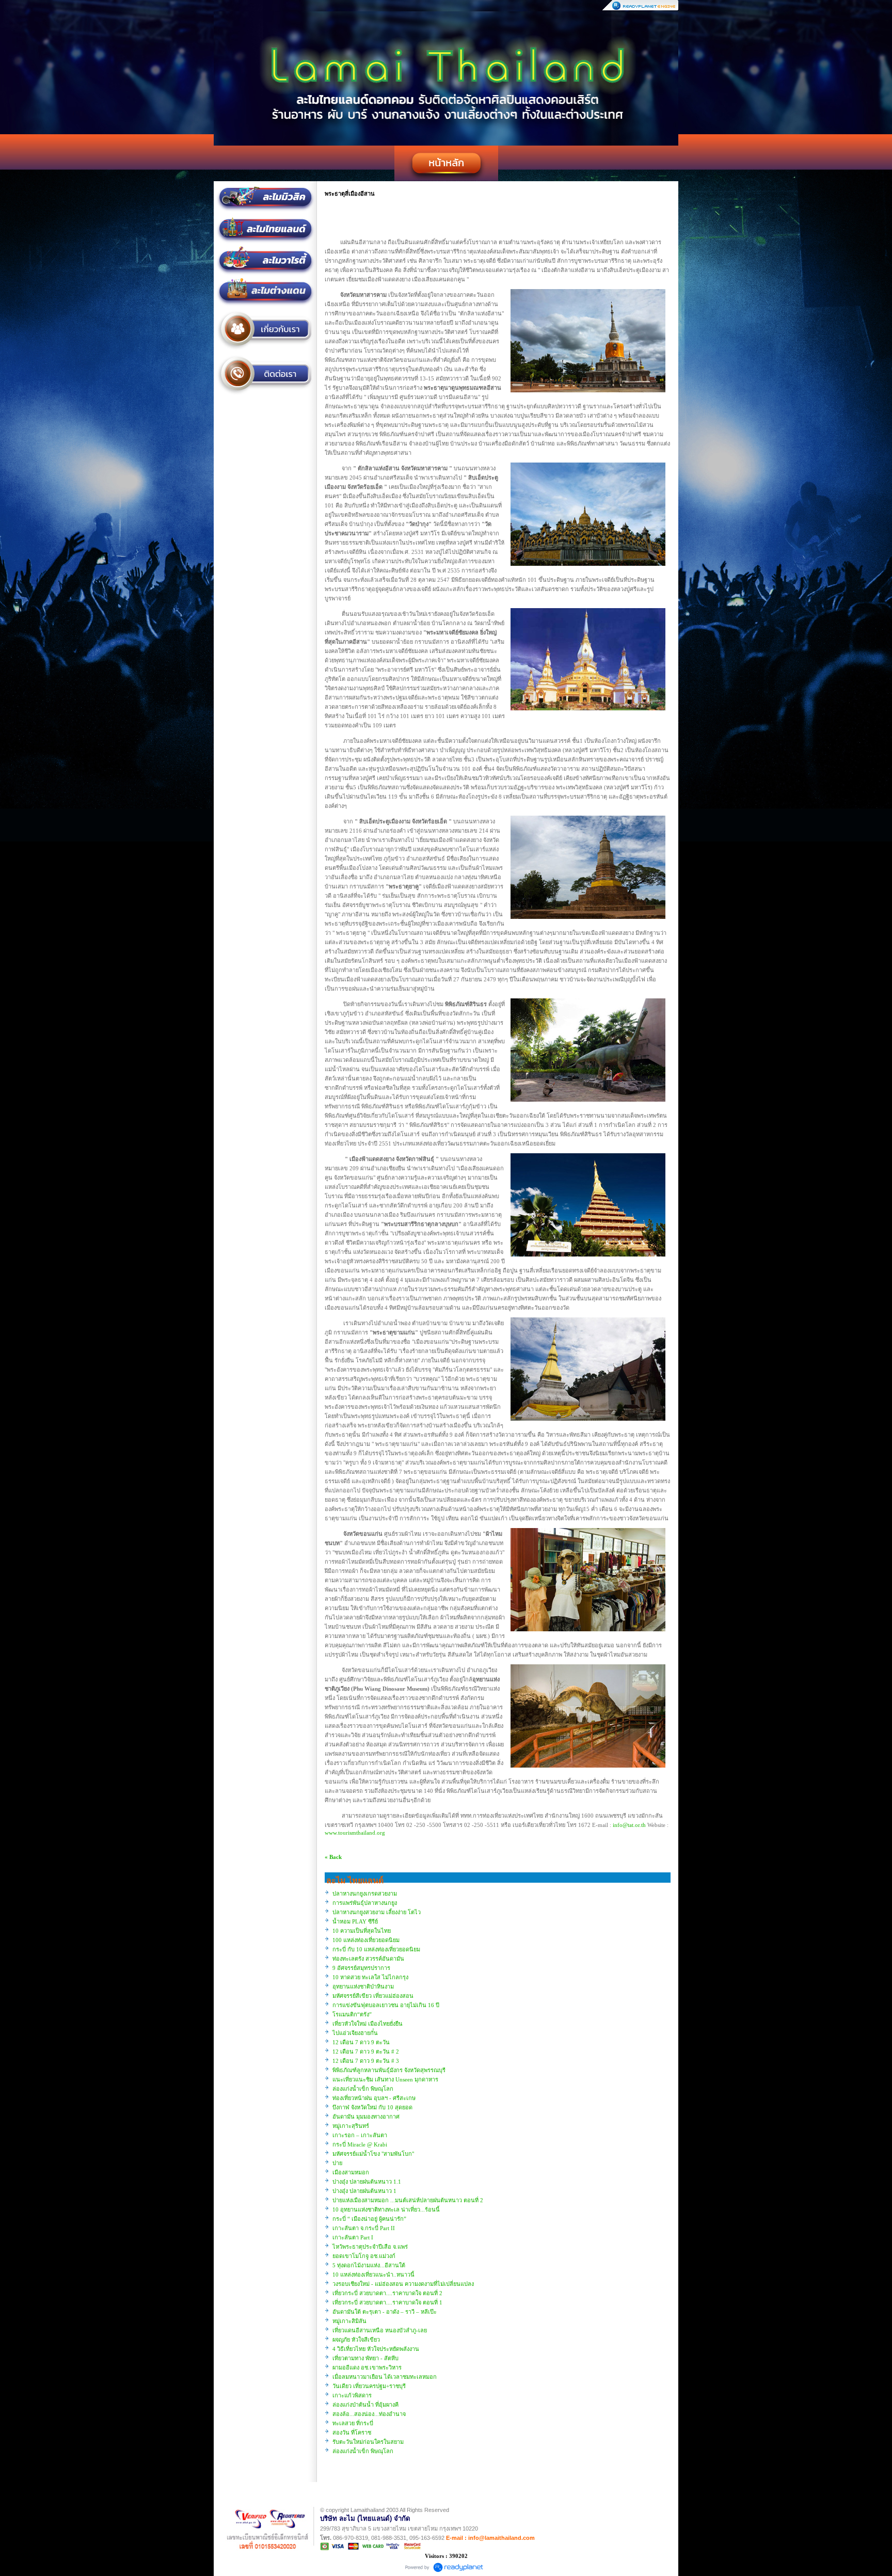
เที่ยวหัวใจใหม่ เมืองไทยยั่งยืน (368, 2024)
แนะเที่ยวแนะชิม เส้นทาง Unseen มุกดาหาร (385, 2079)
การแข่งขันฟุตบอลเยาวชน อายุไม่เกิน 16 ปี (386, 2005)
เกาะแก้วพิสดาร (352, 2395)
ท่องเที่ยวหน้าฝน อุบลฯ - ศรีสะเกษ (374, 2098)
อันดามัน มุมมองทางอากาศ (366, 2117)
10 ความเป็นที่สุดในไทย (362, 1931)
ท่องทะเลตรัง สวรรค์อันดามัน (368, 1959)
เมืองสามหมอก (351, 2172)
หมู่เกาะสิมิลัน (349, 2321)
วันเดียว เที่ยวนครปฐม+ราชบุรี (369, 2386)
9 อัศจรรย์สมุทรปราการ (361, 1968)
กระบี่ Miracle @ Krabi (360, 2144)
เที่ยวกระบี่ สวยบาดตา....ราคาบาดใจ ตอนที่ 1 (387, 2302)
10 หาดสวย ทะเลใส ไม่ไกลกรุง (370, 1977)
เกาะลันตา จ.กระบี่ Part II (364, 2228)
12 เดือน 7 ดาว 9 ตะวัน (361, 2042)
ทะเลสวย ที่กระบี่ (353, 2423)
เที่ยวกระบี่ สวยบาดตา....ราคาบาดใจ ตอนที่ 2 (387, 2293)
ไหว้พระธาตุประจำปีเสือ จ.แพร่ (370, 2247)
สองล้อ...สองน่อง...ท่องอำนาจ (369, 2414)
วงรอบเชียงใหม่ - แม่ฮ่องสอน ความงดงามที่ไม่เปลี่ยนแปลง (403, 2284)
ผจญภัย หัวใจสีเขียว (356, 2340)
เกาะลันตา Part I (353, 2237)
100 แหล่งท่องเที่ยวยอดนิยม (366, 1940)
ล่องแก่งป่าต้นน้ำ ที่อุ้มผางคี (365, 2405)
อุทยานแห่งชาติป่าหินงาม (363, 1986)
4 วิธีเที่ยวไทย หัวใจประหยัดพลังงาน (376, 2349)
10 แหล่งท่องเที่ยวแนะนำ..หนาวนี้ (373, 2275)
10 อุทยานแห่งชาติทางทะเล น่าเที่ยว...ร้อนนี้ (386, 2209)
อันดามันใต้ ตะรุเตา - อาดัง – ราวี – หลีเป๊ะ (385, 2312)
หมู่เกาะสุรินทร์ (351, 2126)
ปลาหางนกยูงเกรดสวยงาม (365, 1894)
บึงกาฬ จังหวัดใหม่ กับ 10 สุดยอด (372, 2107)
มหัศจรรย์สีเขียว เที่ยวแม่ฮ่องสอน (373, 1996)
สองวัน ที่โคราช (352, 2432)
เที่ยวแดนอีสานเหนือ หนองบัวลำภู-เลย (380, 2330)
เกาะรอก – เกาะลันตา (360, 2135)
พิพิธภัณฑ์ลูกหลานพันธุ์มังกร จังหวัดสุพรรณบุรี (389, 2070)
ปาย (337, 2163)
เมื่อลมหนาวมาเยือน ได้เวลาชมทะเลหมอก (385, 2377)
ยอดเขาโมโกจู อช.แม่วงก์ (364, 2256)
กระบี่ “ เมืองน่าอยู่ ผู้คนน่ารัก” (369, 2219)
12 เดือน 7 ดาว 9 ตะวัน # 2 (366, 2052)
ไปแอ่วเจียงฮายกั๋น (355, 2033)
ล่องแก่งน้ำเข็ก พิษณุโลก (363, 2089)
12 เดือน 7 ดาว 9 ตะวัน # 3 (366, 2061)
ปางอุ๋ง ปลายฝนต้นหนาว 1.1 (367, 2182)
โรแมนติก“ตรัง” (352, 2014)
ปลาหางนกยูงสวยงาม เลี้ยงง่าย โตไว (377, 1912)
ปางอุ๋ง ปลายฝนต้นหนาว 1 (364, 2191)
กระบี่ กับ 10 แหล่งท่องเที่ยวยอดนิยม (376, 1949)
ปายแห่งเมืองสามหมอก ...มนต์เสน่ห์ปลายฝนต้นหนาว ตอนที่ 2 (408, 2200)
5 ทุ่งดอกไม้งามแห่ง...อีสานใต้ (369, 2265)
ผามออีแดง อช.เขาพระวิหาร (367, 2367)
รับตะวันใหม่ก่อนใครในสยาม (368, 2442)
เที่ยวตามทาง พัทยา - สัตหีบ (365, 2358)
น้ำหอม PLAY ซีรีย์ (355, 1921)
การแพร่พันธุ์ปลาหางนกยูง (365, 1903)
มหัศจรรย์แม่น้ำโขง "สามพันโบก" (373, 2154)
